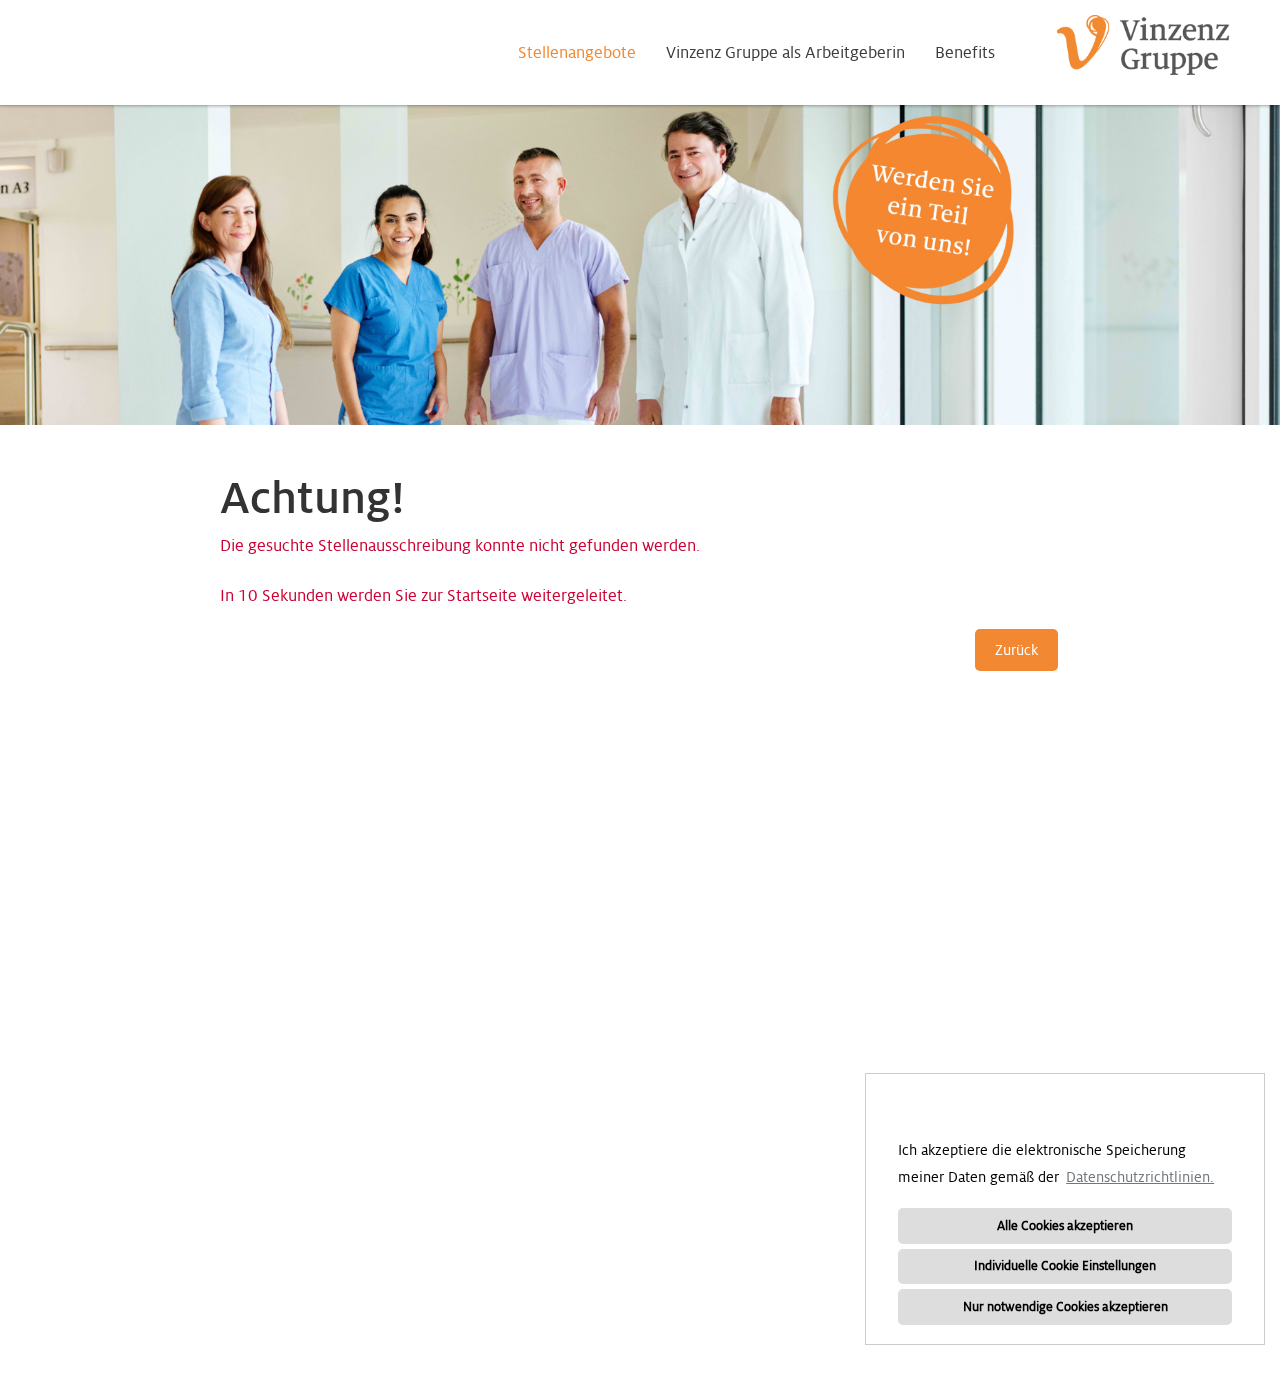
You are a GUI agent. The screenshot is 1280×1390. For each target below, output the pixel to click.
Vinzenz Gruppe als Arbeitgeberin (785, 53)
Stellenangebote (577, 53)
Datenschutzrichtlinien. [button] (1140, 1177)
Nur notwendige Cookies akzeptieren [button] (1065, 1307)
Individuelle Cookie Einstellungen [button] (1065, 1266)
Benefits (965, 53)
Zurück (1016, 650)
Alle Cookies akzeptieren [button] (1065, 1226)
